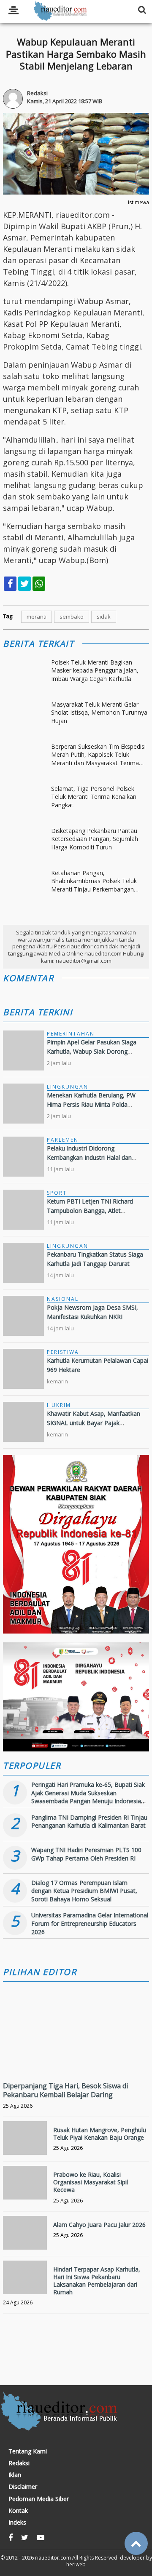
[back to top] (136, 2543)
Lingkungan (68, 1087)
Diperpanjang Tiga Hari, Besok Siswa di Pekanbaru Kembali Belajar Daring (65, 2090)
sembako (72, 617)
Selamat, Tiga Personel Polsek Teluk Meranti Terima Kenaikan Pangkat (94, 797)
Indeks (17, 2523)
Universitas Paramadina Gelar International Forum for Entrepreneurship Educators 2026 (90, 1923)
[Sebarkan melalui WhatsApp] (39, 584)
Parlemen (63, 1140)
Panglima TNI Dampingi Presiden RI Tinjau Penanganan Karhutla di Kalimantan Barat (89, 1822)
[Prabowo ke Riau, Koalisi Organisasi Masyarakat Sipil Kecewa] (25, 2188)
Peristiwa (63, 1352)
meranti (37, 617)
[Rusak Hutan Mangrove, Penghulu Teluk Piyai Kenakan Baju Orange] (25, 2143)
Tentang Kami (28, 2451)
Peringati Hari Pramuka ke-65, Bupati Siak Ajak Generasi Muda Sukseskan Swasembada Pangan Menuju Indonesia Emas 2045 (88, 1797)
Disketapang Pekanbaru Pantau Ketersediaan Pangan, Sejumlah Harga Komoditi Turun (95, 839)
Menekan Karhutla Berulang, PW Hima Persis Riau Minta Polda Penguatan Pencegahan (91, 1105)
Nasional (63, 1299)
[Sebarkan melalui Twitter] (24, 584)
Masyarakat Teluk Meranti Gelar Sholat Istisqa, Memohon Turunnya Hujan (99, 713)
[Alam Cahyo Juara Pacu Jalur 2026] (25, 2238)
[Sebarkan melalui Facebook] (10, 584)
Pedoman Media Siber (39, 2499)
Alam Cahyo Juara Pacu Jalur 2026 (99, 2225)
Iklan (15, 2475)
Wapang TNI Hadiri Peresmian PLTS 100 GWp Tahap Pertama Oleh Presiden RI (86, 1854)
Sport (57, 1193)
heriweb (76, 2564)
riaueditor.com (53, 2558)
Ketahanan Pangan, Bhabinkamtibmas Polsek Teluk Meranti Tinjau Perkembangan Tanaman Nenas (94, 881)
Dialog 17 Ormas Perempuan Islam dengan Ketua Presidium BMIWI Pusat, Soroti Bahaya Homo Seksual (84, 1891)
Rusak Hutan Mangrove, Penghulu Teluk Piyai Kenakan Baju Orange (100, 2134)
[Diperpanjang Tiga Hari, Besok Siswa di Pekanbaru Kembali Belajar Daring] (76, 2059)
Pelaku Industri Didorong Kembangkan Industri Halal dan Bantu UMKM (89, 1158)
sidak (104, 617)
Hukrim (59, 1405)
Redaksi (19, 2463)
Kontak (18, 2511)
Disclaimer (23, 2487)
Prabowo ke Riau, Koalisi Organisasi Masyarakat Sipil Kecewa (91, 2182)
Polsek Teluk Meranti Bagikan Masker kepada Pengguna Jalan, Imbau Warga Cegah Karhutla (95, 670)
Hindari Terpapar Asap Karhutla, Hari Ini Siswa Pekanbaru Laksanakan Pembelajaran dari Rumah (97, 2281)
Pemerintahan (71, 1034)
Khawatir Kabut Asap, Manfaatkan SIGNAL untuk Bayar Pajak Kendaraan (94, 1423)
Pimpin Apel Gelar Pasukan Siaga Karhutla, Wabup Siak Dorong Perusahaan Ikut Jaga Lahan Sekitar (95, 1052)
